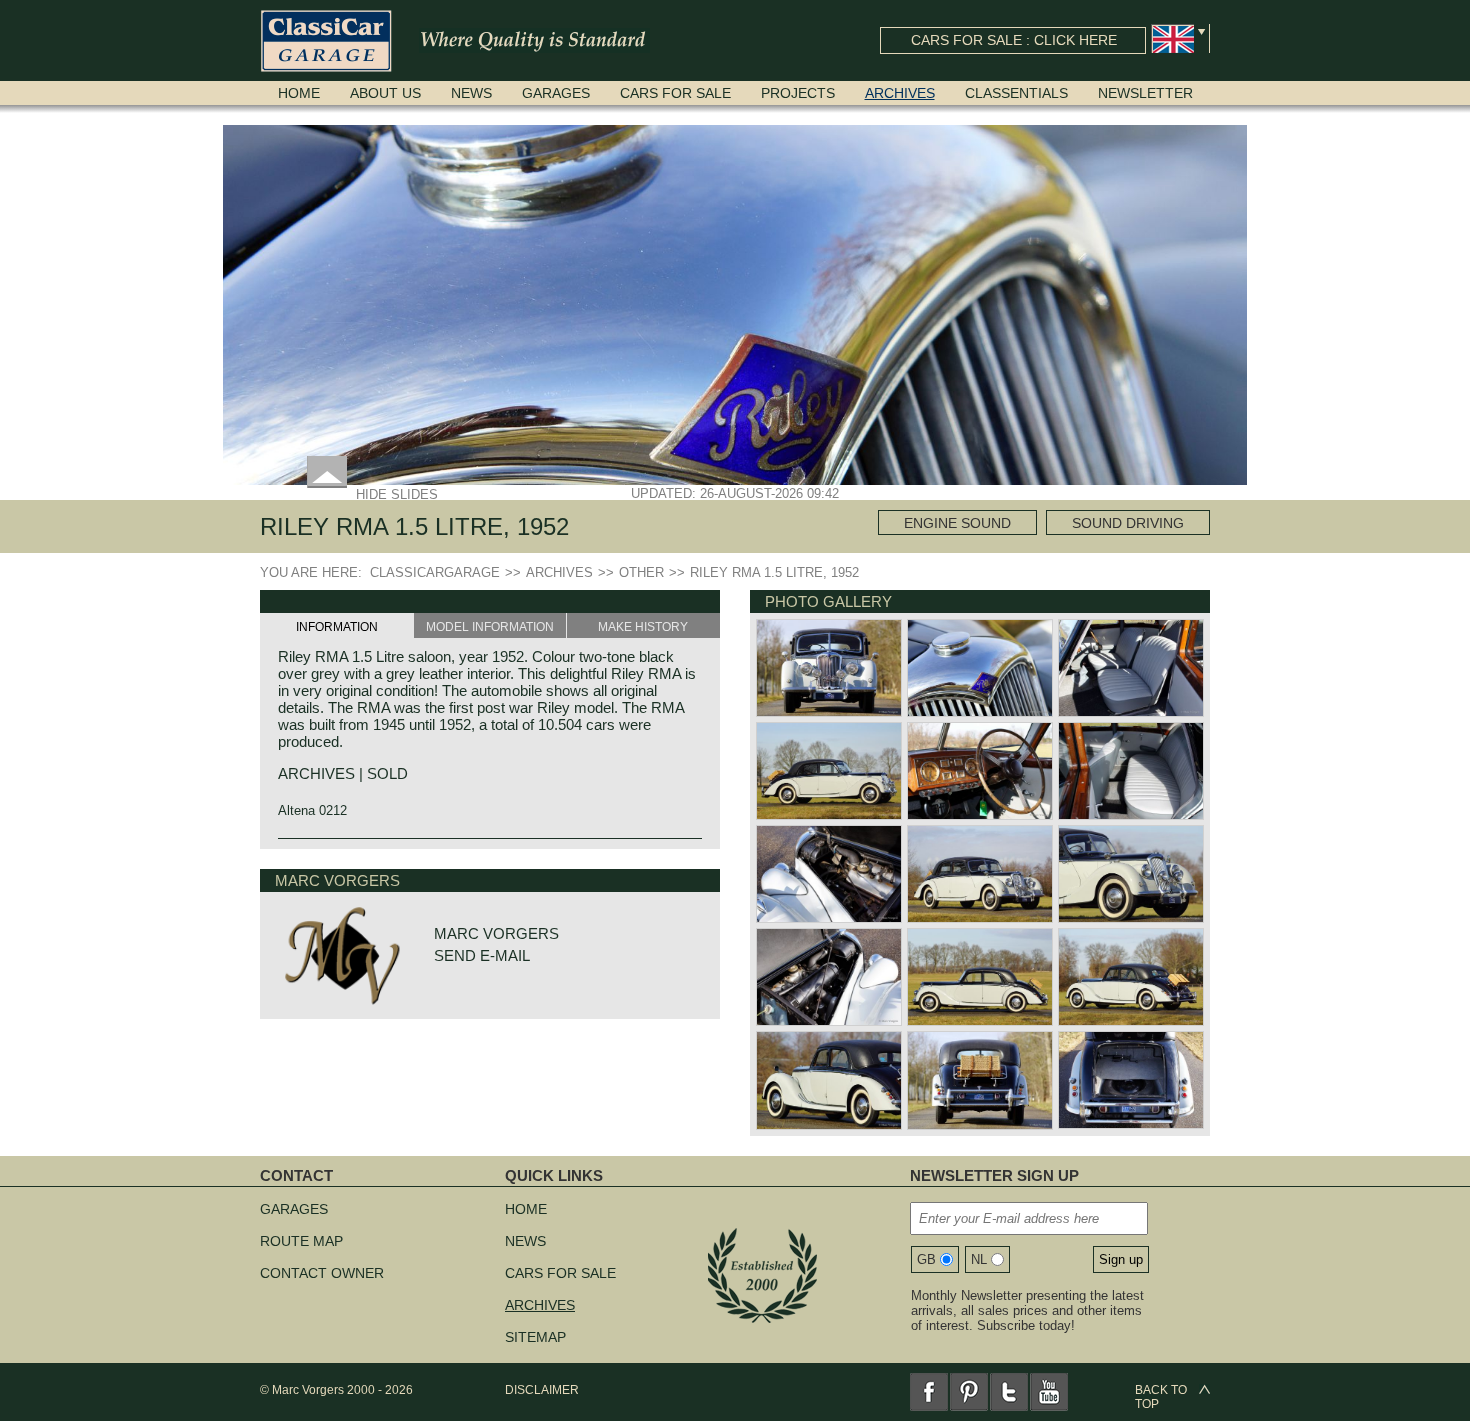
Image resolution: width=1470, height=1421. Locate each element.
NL (979, 1259)
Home (299, 93)
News (471, 93)
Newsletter (1145, 93)
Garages (556, 93)
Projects (798, 93)
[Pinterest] (969, 1392)
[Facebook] (929, 1392)
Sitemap (535, 1337)
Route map (301, 1241)
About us (385, 93)
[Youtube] (1049, 1392)
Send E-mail (482, 955)
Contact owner (322, 1273)
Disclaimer (542, 1390)
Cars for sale (675, 93)
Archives (900, 93)
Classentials (1016, 93)
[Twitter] (1009, 1392)
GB (926, 1259)
